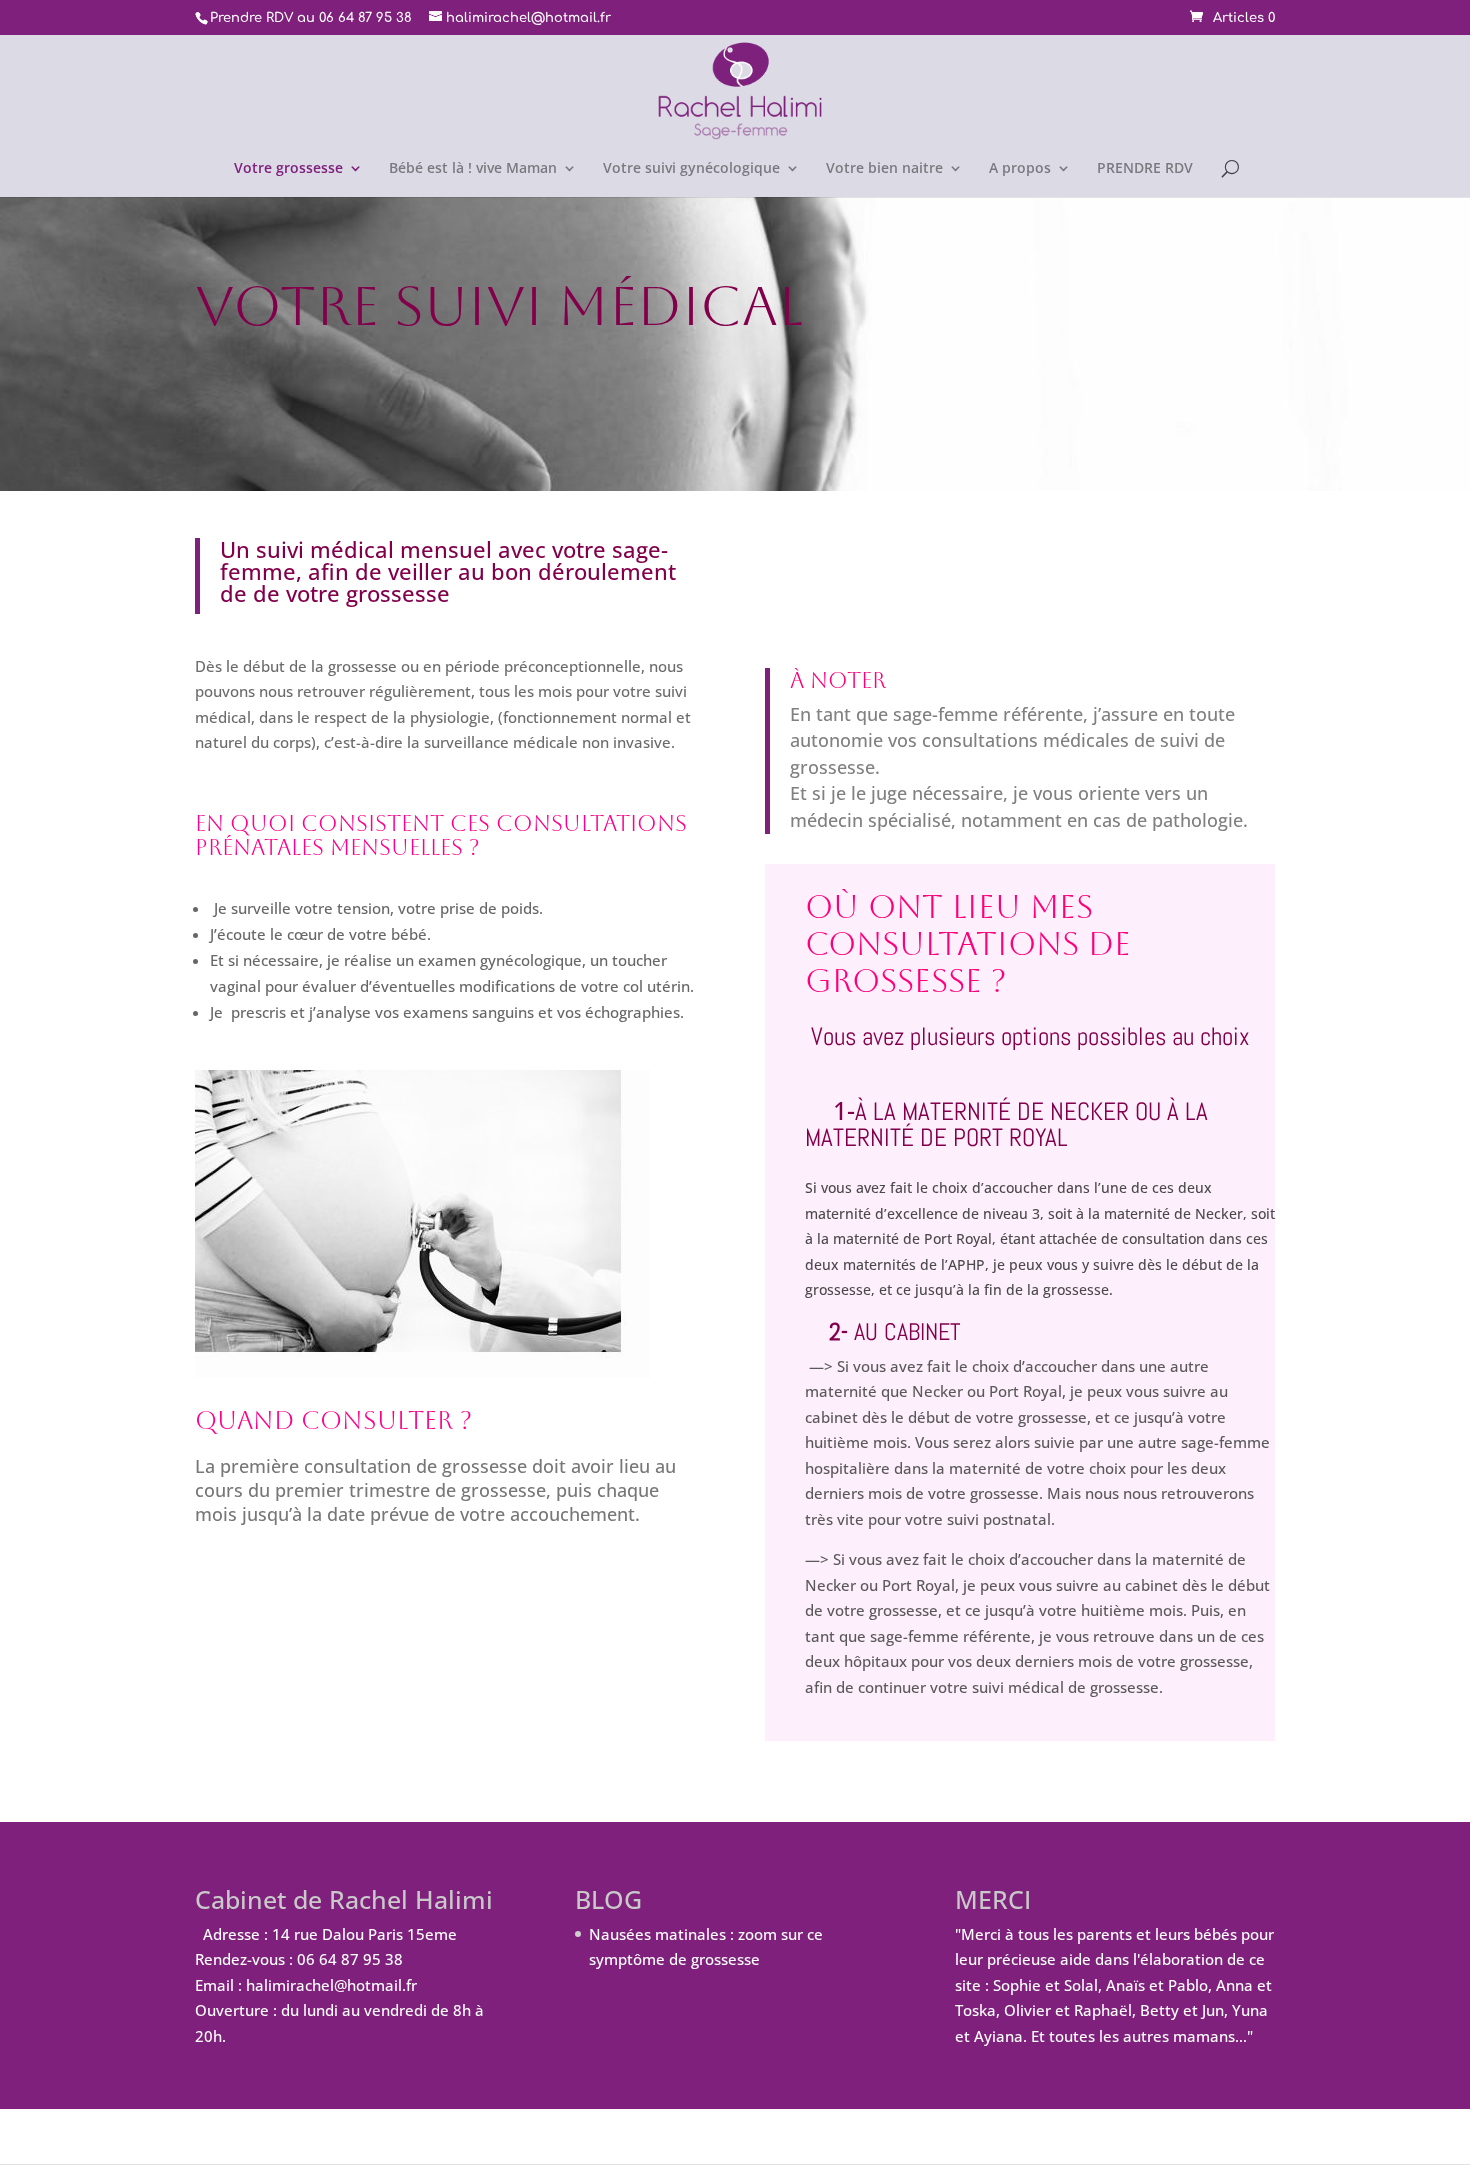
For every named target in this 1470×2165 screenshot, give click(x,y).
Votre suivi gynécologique (691, 169)
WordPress (538, 2136)
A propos (1020, 169)
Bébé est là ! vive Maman (473, 169)
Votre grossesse (288, 169)
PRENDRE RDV (1145, 169)
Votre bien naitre (884, 169)
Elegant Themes (328, 2136)
